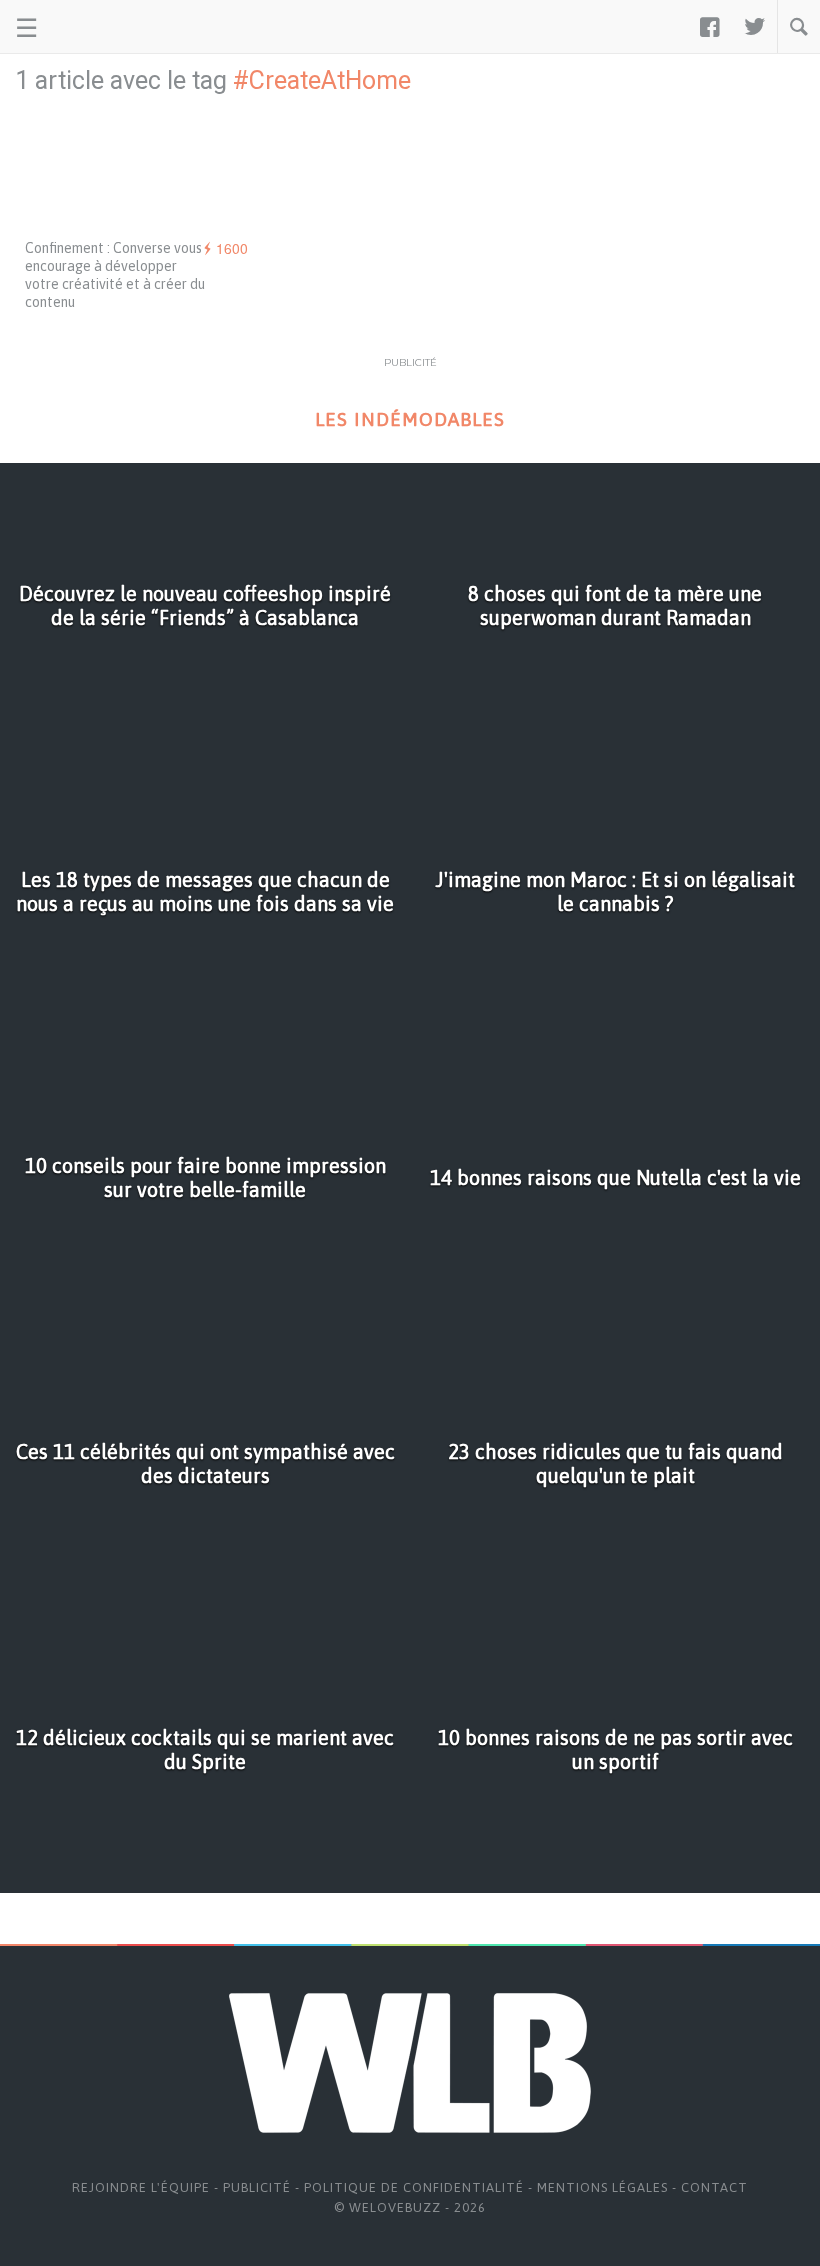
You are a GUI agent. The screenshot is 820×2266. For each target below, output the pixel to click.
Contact (714, 2187)
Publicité (257, 2187)
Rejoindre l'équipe (141, 2187)
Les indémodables (410, 419)
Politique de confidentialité (414, 2187)
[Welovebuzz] (91, 27)
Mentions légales (602, 2187)
